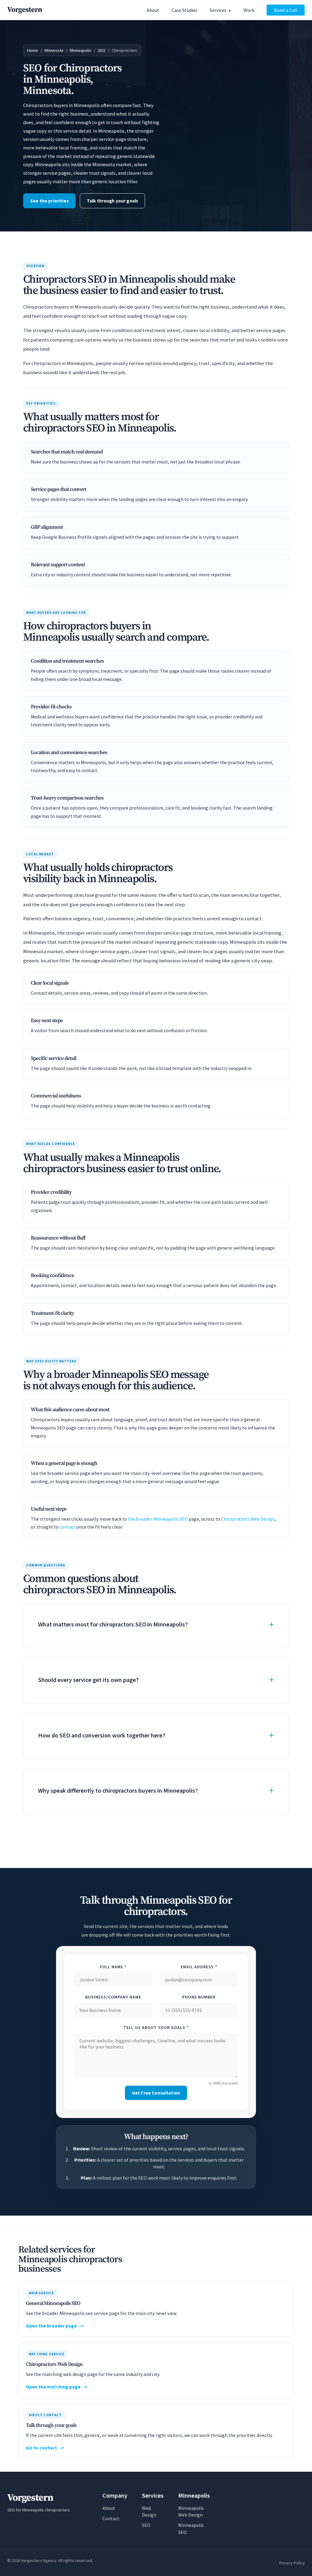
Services (218, 10)
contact (67, 1527)
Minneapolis (81, 50)
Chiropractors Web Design (248, 1519)
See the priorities (49, 201)
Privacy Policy (292, 2563)
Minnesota (54, 50)
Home (33, 50)
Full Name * (113, 1967)
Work (249, 10)
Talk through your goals (113, 201)
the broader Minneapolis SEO (158, 1519)
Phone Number (199, 1997)
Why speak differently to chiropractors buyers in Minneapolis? (118, 1790)
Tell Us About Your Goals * (156, 2027)
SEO (102, 50)
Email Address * (199, 1967)
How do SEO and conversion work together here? (102, 1735)
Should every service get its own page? (88, 1680)
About (153, 10)
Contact (111, 2518)
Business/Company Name (113, 1997)
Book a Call (286, 10)
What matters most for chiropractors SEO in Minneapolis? (113, 1624)
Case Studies (184, 10)
